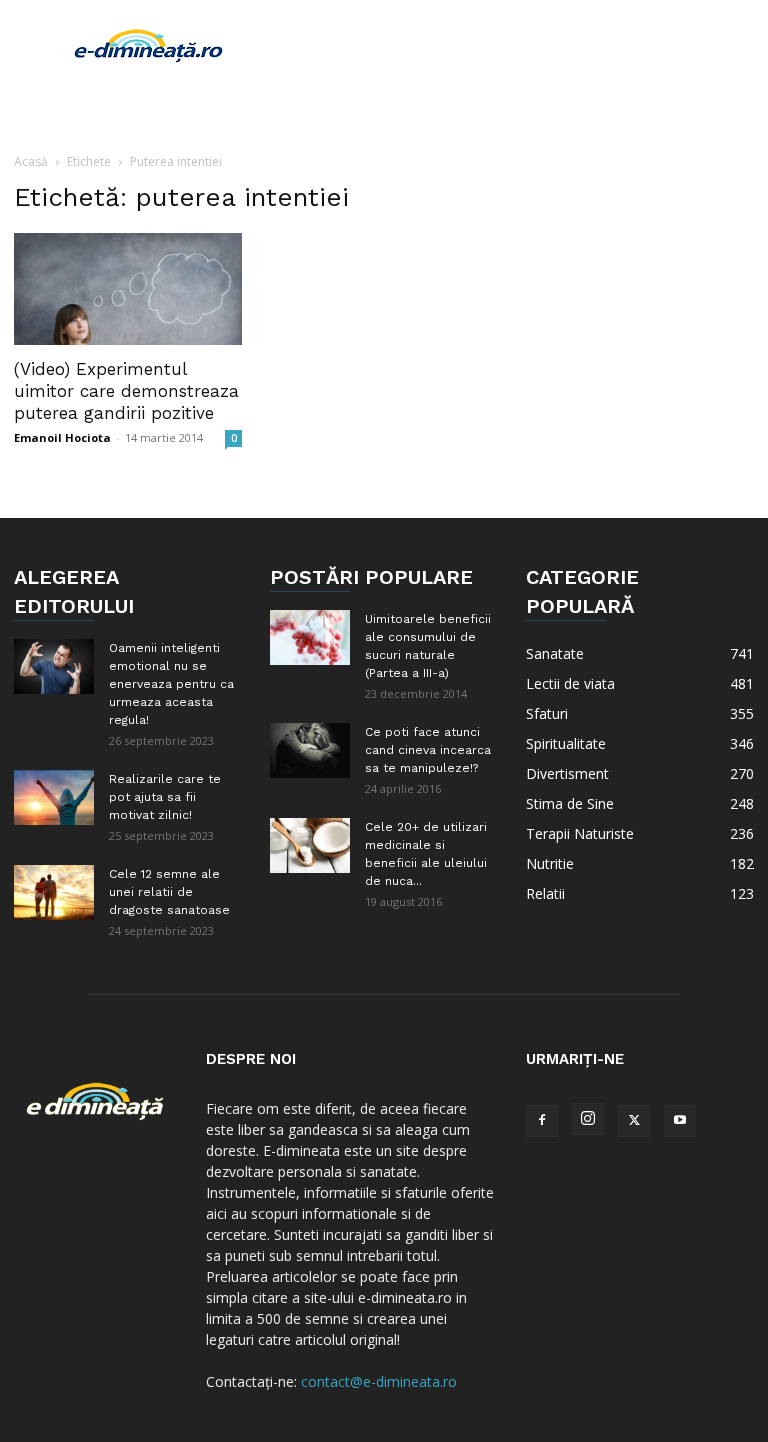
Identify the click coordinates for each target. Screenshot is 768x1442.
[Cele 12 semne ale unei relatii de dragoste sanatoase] (54, 892)
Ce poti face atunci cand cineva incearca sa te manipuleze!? (428, 750)
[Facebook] (542, 1121)
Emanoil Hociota (62, 437)
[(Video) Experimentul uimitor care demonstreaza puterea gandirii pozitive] (128, 289)
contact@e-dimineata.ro (379, 1381)
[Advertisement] (519, 44)
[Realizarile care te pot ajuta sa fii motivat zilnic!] (54, 797)
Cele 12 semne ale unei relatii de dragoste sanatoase (169, 892)
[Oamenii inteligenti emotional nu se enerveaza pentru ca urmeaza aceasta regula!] (54, 666)
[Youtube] (680, 1121)
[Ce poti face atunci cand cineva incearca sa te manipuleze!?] (310, 750)
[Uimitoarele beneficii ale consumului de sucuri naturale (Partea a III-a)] (310, 637)
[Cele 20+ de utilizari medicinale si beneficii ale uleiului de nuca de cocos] (310, 845)
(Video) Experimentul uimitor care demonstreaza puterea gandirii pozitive (126, 391)
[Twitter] (634, 1121)
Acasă (31, 161)
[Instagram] (588, 1119)
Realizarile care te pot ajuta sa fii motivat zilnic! (165, 797)
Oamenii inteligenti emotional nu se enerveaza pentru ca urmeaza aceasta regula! (171, 684)
